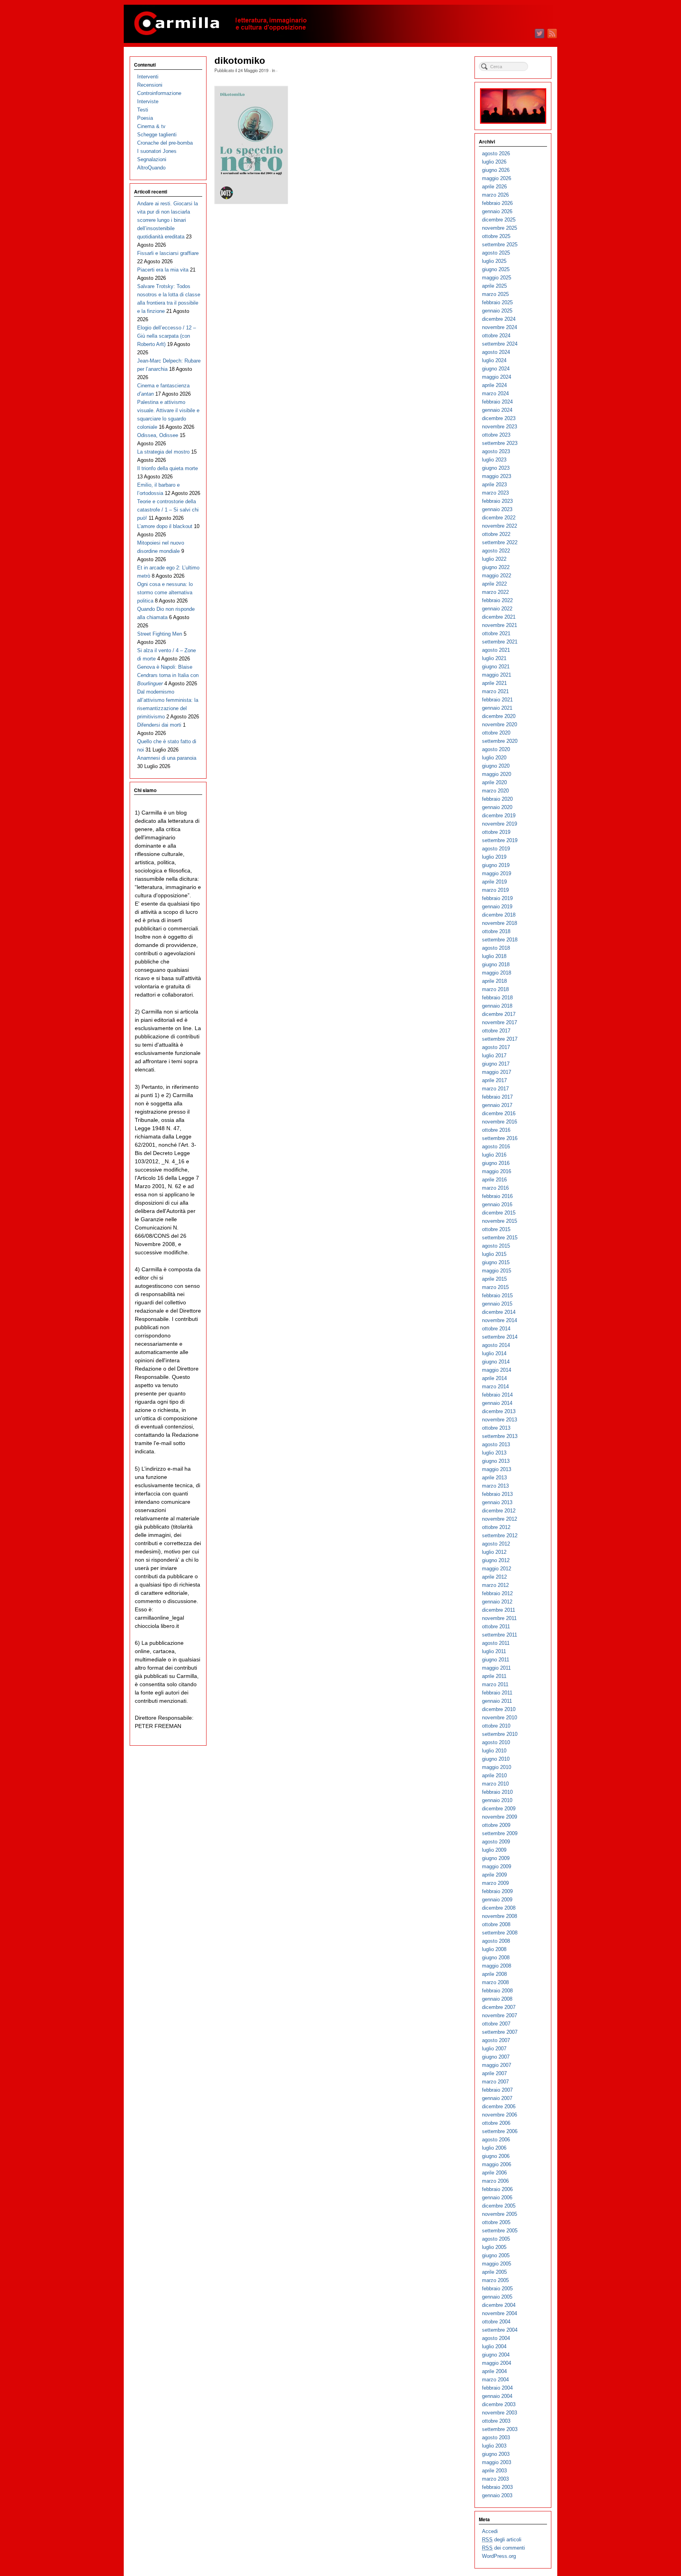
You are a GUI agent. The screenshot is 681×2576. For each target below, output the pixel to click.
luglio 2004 (494, 2346)
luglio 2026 (494, 162)
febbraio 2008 (497, 1991)
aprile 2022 (494, 584)
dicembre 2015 (499, 1213)
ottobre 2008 (496, 1924)
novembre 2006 (500, 2115)
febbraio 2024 (497, 402)
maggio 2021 (497, 675)
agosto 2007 (496, 2040)
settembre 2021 (500, 642)
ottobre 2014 (496, 1329)
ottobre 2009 (496, 1825)
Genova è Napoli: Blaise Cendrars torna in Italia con (168, 675)
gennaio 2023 (497, 509)
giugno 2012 (496, 1560)
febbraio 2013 (497, 1494)
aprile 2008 (494, 1974)
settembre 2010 (500, 1734)
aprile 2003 (494, 2471)
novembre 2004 (500, 2313)
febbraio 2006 (497, 2189)
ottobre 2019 (496, 832)
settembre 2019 (500, 840)
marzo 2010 (495, 1784)
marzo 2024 (495, 393)
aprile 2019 (494, 882)
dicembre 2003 (499, 2404)
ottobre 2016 (496, 1130)
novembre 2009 (500, 1817)
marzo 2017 (495, 1089)
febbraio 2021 (497, 700)
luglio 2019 (494, 857)
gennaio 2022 (497, 609)
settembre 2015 (500, 1238)
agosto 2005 (496, 2239)
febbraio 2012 (497, 1593)
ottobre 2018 (496, 931)
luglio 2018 (494, 956)
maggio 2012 (497, 1569)
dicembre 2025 (499, 220)
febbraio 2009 (497, 1891)
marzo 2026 (495, 195)
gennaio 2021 (497, 708)
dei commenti (503, 2548)
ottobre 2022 (496, 534)
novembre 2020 (500, 724)
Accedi (490, 2531)
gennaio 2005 (497, 2297)
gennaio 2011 (497, 1701)
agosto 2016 (496, 1147)
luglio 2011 (494, 1651)
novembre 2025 (500, 228)
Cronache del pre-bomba (165, 143)
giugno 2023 (496, 468)
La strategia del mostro (163, 452)
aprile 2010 (494, 1775)
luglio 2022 (494, 559)
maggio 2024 (497, 377)
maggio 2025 (497, 278)
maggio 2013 (497, 1469)
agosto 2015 (496, 1246)
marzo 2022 (495, 592)
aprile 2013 (494, 1478)
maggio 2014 (497, 1370)
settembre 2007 (500, 2032)
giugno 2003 (496, 2454)
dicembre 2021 (499, 617)
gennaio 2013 (497, 1502)
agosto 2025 (496, 253)
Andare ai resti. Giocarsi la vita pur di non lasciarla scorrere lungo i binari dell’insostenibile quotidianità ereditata (167, 220)
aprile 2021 (494, 683)
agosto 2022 (496, 551)
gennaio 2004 (497, 2396)
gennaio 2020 (497, 807)
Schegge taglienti (157, 135)
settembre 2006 (500, 2131)
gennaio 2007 (497, 2098)
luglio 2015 (494, 1254)
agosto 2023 (496, 451)
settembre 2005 (500, 2231)
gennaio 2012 (497, 1602)
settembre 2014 (500, 1337)
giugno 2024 (496, 369)
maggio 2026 (497, 178)
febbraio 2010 (497, 1792)
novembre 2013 (500, 1420)
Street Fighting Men (160, 634)
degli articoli (502, 2540)
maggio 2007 (497, 2065)
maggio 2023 (497, 476)
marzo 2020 (495, 791)
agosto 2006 (496, 2140)
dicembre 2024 (499, 319)
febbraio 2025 (497, 302)
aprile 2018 (494, 981)
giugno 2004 (496, 2355)
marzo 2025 (495, 294)
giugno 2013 (496, 1461)
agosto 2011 (496, 1643)
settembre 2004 (500, 2330)
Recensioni (150, 85)
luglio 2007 (494, 2049)
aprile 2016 (494, 1180)
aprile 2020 (494, 782)
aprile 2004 (494, 2371)
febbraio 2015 (497, 1295)
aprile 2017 (494, 1080)
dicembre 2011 (499, 1610)
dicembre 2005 (499, 2206)
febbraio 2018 (497, 998)
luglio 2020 (494, 758)
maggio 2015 (497, 1271)
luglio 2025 (494, 261)
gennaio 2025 (497, 311)
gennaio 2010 (497, 1800)
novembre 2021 (500, 625)
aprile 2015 (494, 1279)
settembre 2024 (500, 344)
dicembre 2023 (499, 418)
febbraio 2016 (497, 1196)
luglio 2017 (494, 1056)
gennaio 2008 (497, 1999)
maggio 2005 (497, 2264)
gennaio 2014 (497, 1403)
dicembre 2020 (499, 716)
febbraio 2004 (497, 2388)
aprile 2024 (494, 385)
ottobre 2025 (496, 236)
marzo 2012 (495, 1585)
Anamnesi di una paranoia (167, 758)
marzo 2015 (495, 1287)
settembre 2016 (500, 1138)
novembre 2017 (500, 1022)
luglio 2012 (494, 1552)
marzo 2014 (495, 1387)
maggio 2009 (497, 1866)
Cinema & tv (151, 126)
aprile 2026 (494, 187)
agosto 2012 (496, 1544)
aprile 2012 (494, 1577)
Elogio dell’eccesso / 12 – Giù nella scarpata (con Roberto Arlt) (167, 336)
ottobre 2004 (496, 2322)
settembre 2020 (500, 741)
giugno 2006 (496, 2156)
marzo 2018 (495, 989)
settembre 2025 (500, 245)
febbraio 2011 (497, 1693)
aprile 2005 (494, 2272)
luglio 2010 (494, 1751)
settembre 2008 (500, 1933)
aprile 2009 (494, 1875)
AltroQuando (151, 168)
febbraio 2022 (497, 600)
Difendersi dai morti (159, 725)
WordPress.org (499, 2556)
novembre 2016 (500, 1122)
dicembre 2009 (499, 1809)
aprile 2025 (494, 286)
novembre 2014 (500, 1320)
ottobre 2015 (496, 1229)
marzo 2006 (495, 2181)
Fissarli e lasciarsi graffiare (168, 253)
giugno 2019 (496, 865)
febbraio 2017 (497, 1097)
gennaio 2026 (497, 211)
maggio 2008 (497, 1966)
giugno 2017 (496, 1064)
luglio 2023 (494, 460)
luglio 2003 (494, 2446)
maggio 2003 (497, 2462)
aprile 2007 (494, 2073)
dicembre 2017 (499, 1014)
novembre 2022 (500, 526)
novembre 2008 (500, 1916)
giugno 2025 (496, 269)
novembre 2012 (500, 1519)
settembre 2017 (500, 1039)
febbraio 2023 (497, 501)
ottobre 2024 (496, 336)
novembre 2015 (500, 1221)
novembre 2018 (500, 923)
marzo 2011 (495, 1684)
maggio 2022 (497, 576)
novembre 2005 (500, 2214)
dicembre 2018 (499, 915)
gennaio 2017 (497, 1105)
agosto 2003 (496, 2437)
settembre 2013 (500, 1436)
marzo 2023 (495, 493)
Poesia (145, 118)
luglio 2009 (494, 1850)
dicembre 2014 (499, 1312)
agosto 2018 (496, 948)
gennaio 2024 (497, 410)
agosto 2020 (496, 749)
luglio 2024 (494, 360)
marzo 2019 (495, 890)
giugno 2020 (496, 766)
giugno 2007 (496, 2057)
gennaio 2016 (497, 1204)
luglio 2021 (494, 658)
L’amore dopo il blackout (165, 526)
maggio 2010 (497, 1767)
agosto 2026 (496, 153)
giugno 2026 (496, 170)
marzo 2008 (495, 1982)
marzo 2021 (495, 691)
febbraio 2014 (497, 1395)
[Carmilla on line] (340, 24)
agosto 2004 (496, 2338)
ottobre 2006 (496, 2123)
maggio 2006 (497, 2164)
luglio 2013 (494, 1453)
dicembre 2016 (499, 1113)
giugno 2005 (496, 2255)
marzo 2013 (495, 1486)
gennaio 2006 (497, 2198)
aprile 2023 (494, 485)
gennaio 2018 (497, 1006)
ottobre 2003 (496, 2421)
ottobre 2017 (496, 1031)
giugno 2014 (496, 1362)
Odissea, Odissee (158, 435)
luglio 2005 (494, 2247)
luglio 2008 (494, 1949)
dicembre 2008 (499, 1908)
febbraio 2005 (497, 2289)
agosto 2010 (496, 1742)
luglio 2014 (494, 1353)
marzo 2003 (495, 2479)
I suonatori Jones (157, 151)
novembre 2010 (500, 1718)
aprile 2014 (494, 1378)
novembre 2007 (500, 2015)
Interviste (148, 101)
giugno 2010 (496, 1759)
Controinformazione (159, 93)
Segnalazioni (152, 159)
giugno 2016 (496, 1163)
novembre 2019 (500, 824)
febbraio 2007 (497, 2090)
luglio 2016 (494, 1155)
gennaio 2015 (497, 1304)
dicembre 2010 (499, 1709)
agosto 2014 (496, 1345)
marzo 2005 (495, 2280)
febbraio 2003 (497, 2487)
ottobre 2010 (496, 1726)
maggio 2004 (497, 2363)
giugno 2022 (496, 567)
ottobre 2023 (496, 435)
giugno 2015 (496, 1262)
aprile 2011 (494, 1676)
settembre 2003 (500, 2429)
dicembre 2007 (499, 2007)
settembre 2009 (500, 1833)
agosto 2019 (496, 849)
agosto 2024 (496, 352)
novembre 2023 (500, 427)
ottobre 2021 (496, 633)
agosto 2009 (496, 1842)
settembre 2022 (500, 542)
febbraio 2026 (497, 203)
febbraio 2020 (497, 799)
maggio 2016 (497, 1171)
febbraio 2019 (497, 898)
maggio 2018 (497, 973)
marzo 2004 (495, 2380)
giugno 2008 (496, 1958)
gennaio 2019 (497, 907)
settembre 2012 (500, 1535)
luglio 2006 (494, 2148)
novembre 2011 (499, 1618)
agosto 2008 (496, 1941)
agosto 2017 (496, 1047)
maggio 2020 (497, 774)
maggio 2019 (497, 873)
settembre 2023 (500, 443)
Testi (143, 110)
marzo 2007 (495, 2082)
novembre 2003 (500, 2413)
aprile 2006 (494, 2173)
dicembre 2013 (499, 1411)
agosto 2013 (496, 1444)
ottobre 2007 (496, 2024)
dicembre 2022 (499, 518)
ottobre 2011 (496, 1627)
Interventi (148, 77)
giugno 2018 (496, 964)
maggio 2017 (497, 1072)
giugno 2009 (496, 1858)
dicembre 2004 (499, 2305)
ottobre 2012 (496, 1527)
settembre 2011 (500, 1635)
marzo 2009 (495, 1883)
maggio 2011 (496, 1668)
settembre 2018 (500, 940)
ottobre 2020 (496, 733)
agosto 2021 (496, 650)
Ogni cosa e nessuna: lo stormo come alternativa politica (165, 592)
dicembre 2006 (499, 2106)
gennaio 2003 (497, 2495)
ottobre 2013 (496, 1428)
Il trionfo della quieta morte (167, 468)
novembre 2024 (500, 327)
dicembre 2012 (499, 1511)
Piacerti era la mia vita (163, 270)
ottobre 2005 (496, 2222)
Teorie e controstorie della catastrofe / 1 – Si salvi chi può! (168, 510)
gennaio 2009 (497, 1900)
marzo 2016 (495, 1188)
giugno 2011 (496, 1660)
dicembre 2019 (499, 816)
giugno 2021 (496, 667)
